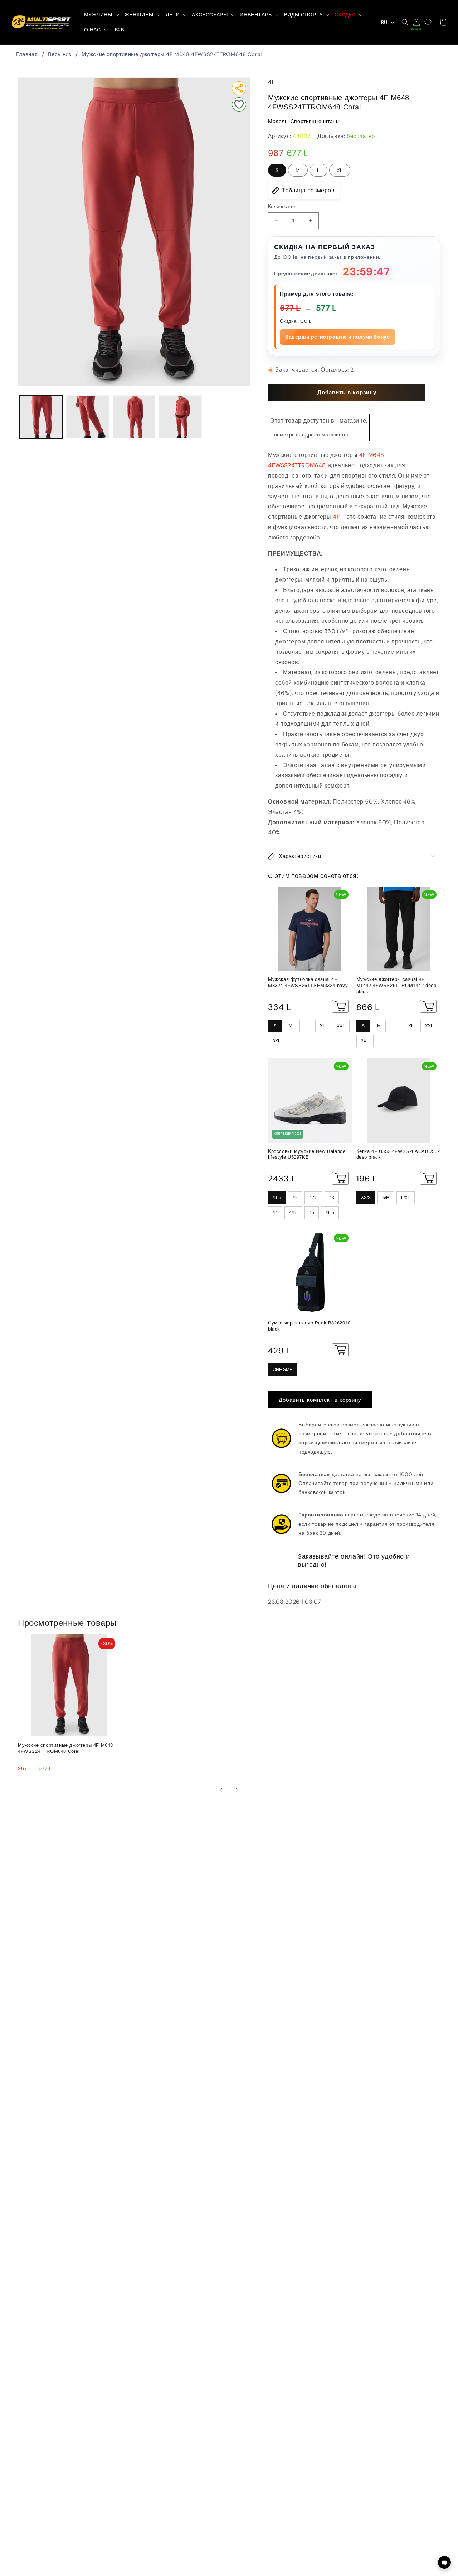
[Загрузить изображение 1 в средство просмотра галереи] (41, 417)
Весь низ (60, 54)
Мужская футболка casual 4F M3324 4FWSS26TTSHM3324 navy (308, 982)
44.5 (293, 1213)
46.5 (330, 1213)
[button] (101, 15)
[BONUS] (416, 22)
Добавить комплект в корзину (320, 1400)
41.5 (277, 1198)
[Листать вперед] (237, 1790)
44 (275, 1213)
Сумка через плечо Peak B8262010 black (309, 1326)
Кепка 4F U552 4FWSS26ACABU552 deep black (398, 1154)
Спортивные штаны (315, 121)
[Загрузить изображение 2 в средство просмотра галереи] (88, 417)
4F (272, 82)
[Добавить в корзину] (340, 1006)
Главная (27, 54)
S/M (386, 1198)
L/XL (406, 1198)
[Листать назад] (221, 1790)
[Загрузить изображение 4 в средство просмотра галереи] (180, 417)
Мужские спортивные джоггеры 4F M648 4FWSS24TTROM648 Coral (172, 54)
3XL (277, 1041)
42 (295, 1198)
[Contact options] (444, 2562)
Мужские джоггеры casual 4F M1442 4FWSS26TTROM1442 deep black (396, 985)
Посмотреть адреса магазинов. (310, 435)
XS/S (366, 1198)
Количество (281, 206)
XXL (341, 1026)
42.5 (313, 1198)
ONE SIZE (282, 1370)
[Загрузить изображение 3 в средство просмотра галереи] (134, 417)
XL (340, 170)
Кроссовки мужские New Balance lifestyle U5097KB (307, 1154)
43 (332, 1198)
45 (312, 1213)
